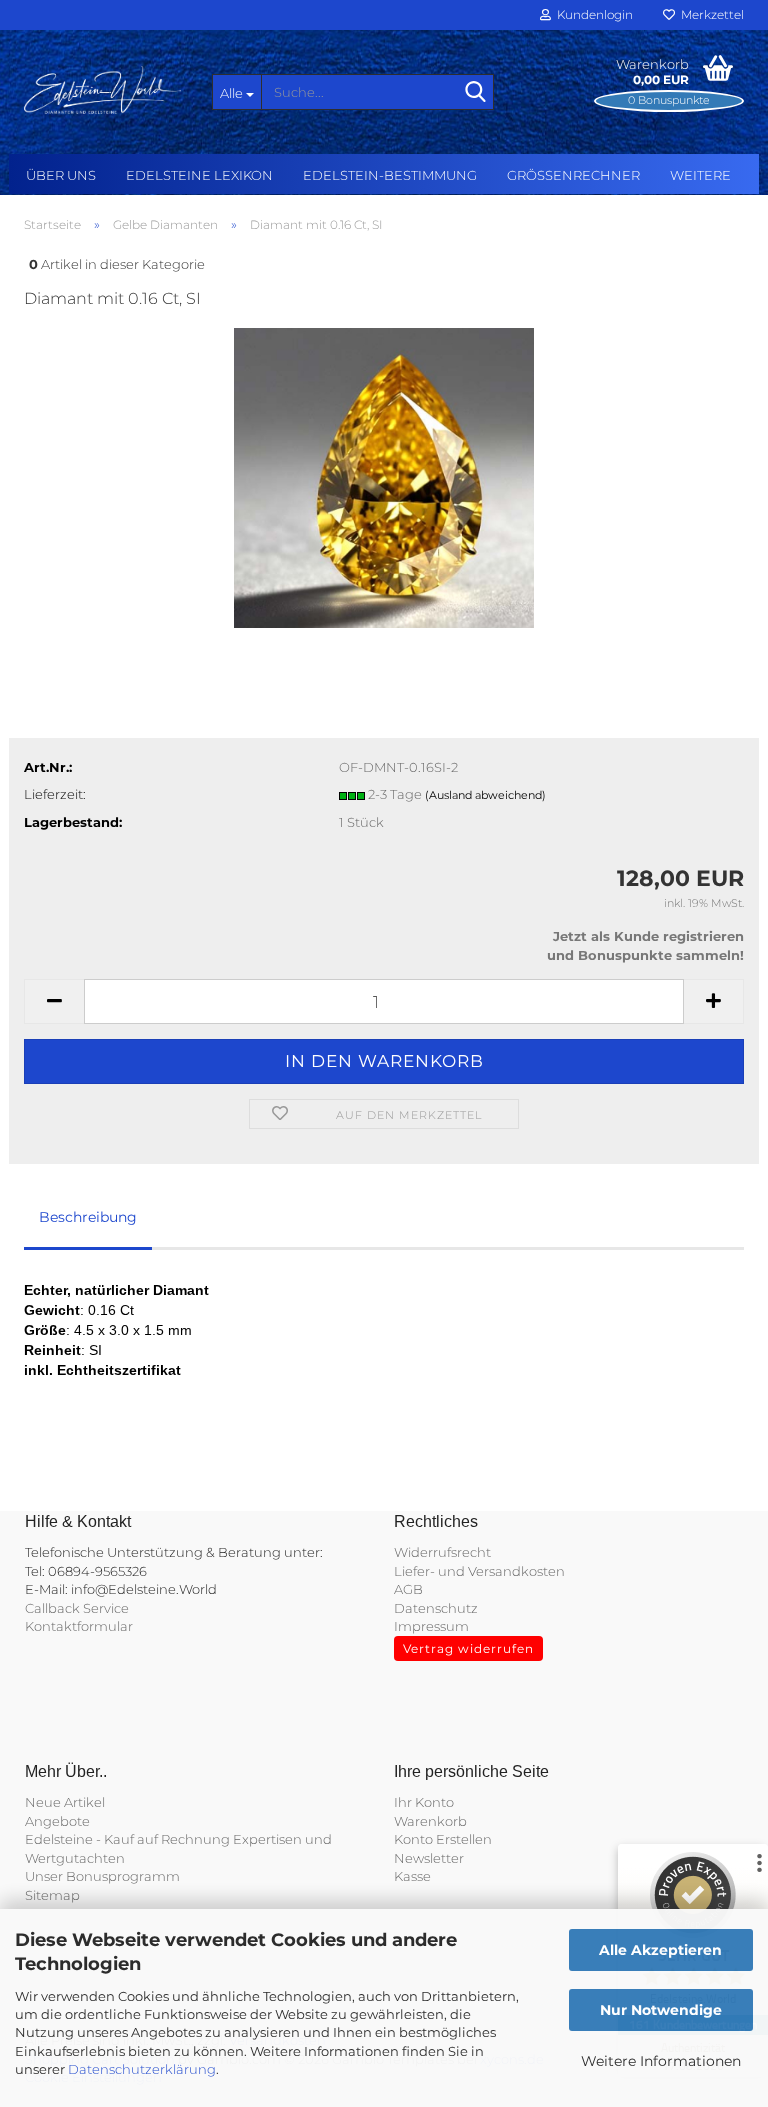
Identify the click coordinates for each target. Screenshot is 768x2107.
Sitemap (52, 1895)
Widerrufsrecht (442, 1552)
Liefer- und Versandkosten (479, 1571)
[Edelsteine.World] (103, 90)
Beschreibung (88, 1217)
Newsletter (429, 1858)
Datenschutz (436, 1608)
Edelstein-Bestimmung (390, 175)
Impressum (431, 1626)
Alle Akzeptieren (660, 1950)
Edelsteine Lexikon (199, 175)
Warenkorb (430, 1821)
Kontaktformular (79, 1626)
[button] (54, 1001)
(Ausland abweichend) (485, 795)
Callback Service (77, 1608)
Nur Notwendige (661, 2010)
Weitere (700, 175)
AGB (408, 1589)
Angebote (57, 1821)
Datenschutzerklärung (142, 2069)
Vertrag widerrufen (468, 1648)
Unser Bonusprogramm (102, 1876)
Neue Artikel (65, 1802)
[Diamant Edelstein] (384, 477)
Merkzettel (709, 14)
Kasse (412, 1876)
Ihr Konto (424, 1802)
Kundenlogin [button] (592, 14)
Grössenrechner (573, 175)
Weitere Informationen (661, 2061)
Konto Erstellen (443, 1839)
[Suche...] (475, 93)
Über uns (61, 175)
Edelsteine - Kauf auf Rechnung (127, 1839)
